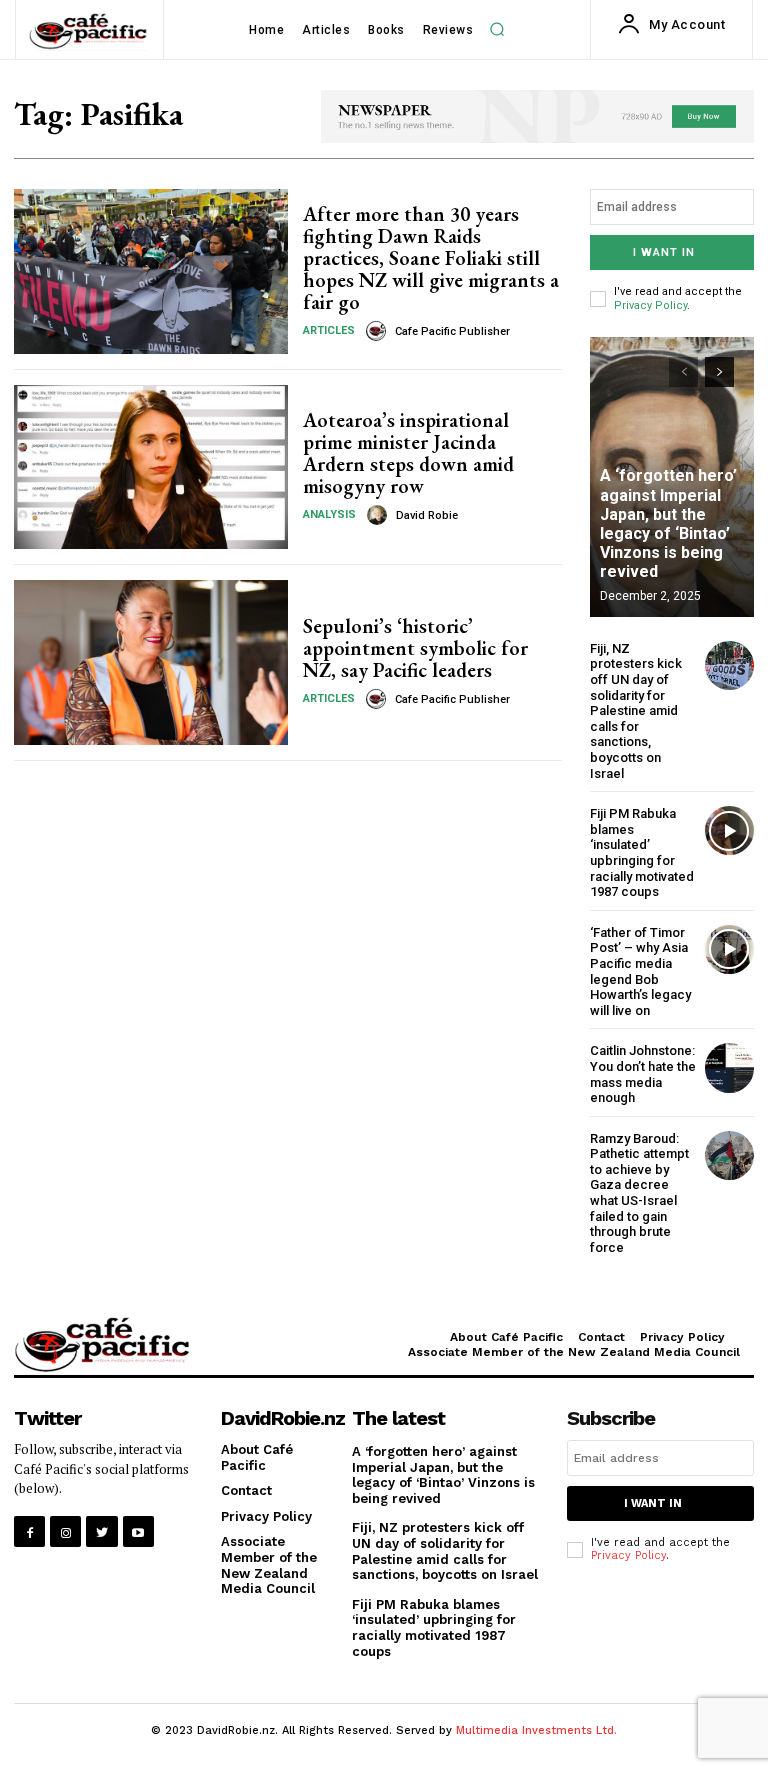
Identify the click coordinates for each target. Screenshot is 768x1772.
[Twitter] (101, 1531)
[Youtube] (138, 1531)
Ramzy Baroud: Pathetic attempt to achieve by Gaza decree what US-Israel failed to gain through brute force (639, 1193)
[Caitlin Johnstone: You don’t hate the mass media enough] (729, 1067)
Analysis (329, 514)
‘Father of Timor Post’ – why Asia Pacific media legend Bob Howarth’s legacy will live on (640, 971)
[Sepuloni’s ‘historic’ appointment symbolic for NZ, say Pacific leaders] (151, 662)
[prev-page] (683, 372)
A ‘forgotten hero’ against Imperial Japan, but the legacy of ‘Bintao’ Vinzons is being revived (668, 523)
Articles (329, 330)
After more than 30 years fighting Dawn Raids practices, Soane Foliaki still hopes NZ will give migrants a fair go (431, 258)
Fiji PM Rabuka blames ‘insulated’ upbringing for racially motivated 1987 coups (642, 852)
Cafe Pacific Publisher (452, 331)
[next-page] (719, 372)
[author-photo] (379, 331)
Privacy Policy (650, 305)
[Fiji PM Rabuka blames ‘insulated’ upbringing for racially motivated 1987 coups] (729, 830)
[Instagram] (65, 1531)
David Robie (427, 515)
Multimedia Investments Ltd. (536, 1730)
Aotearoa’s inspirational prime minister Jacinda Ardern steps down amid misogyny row (408, 453)
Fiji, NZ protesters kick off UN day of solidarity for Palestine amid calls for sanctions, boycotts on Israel (636, 711)
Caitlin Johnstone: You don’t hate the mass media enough (643, 1074)
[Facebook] (29, 1531)
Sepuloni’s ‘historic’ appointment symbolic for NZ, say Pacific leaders (415, 648)
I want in (664, 252)
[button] (497, 30)
